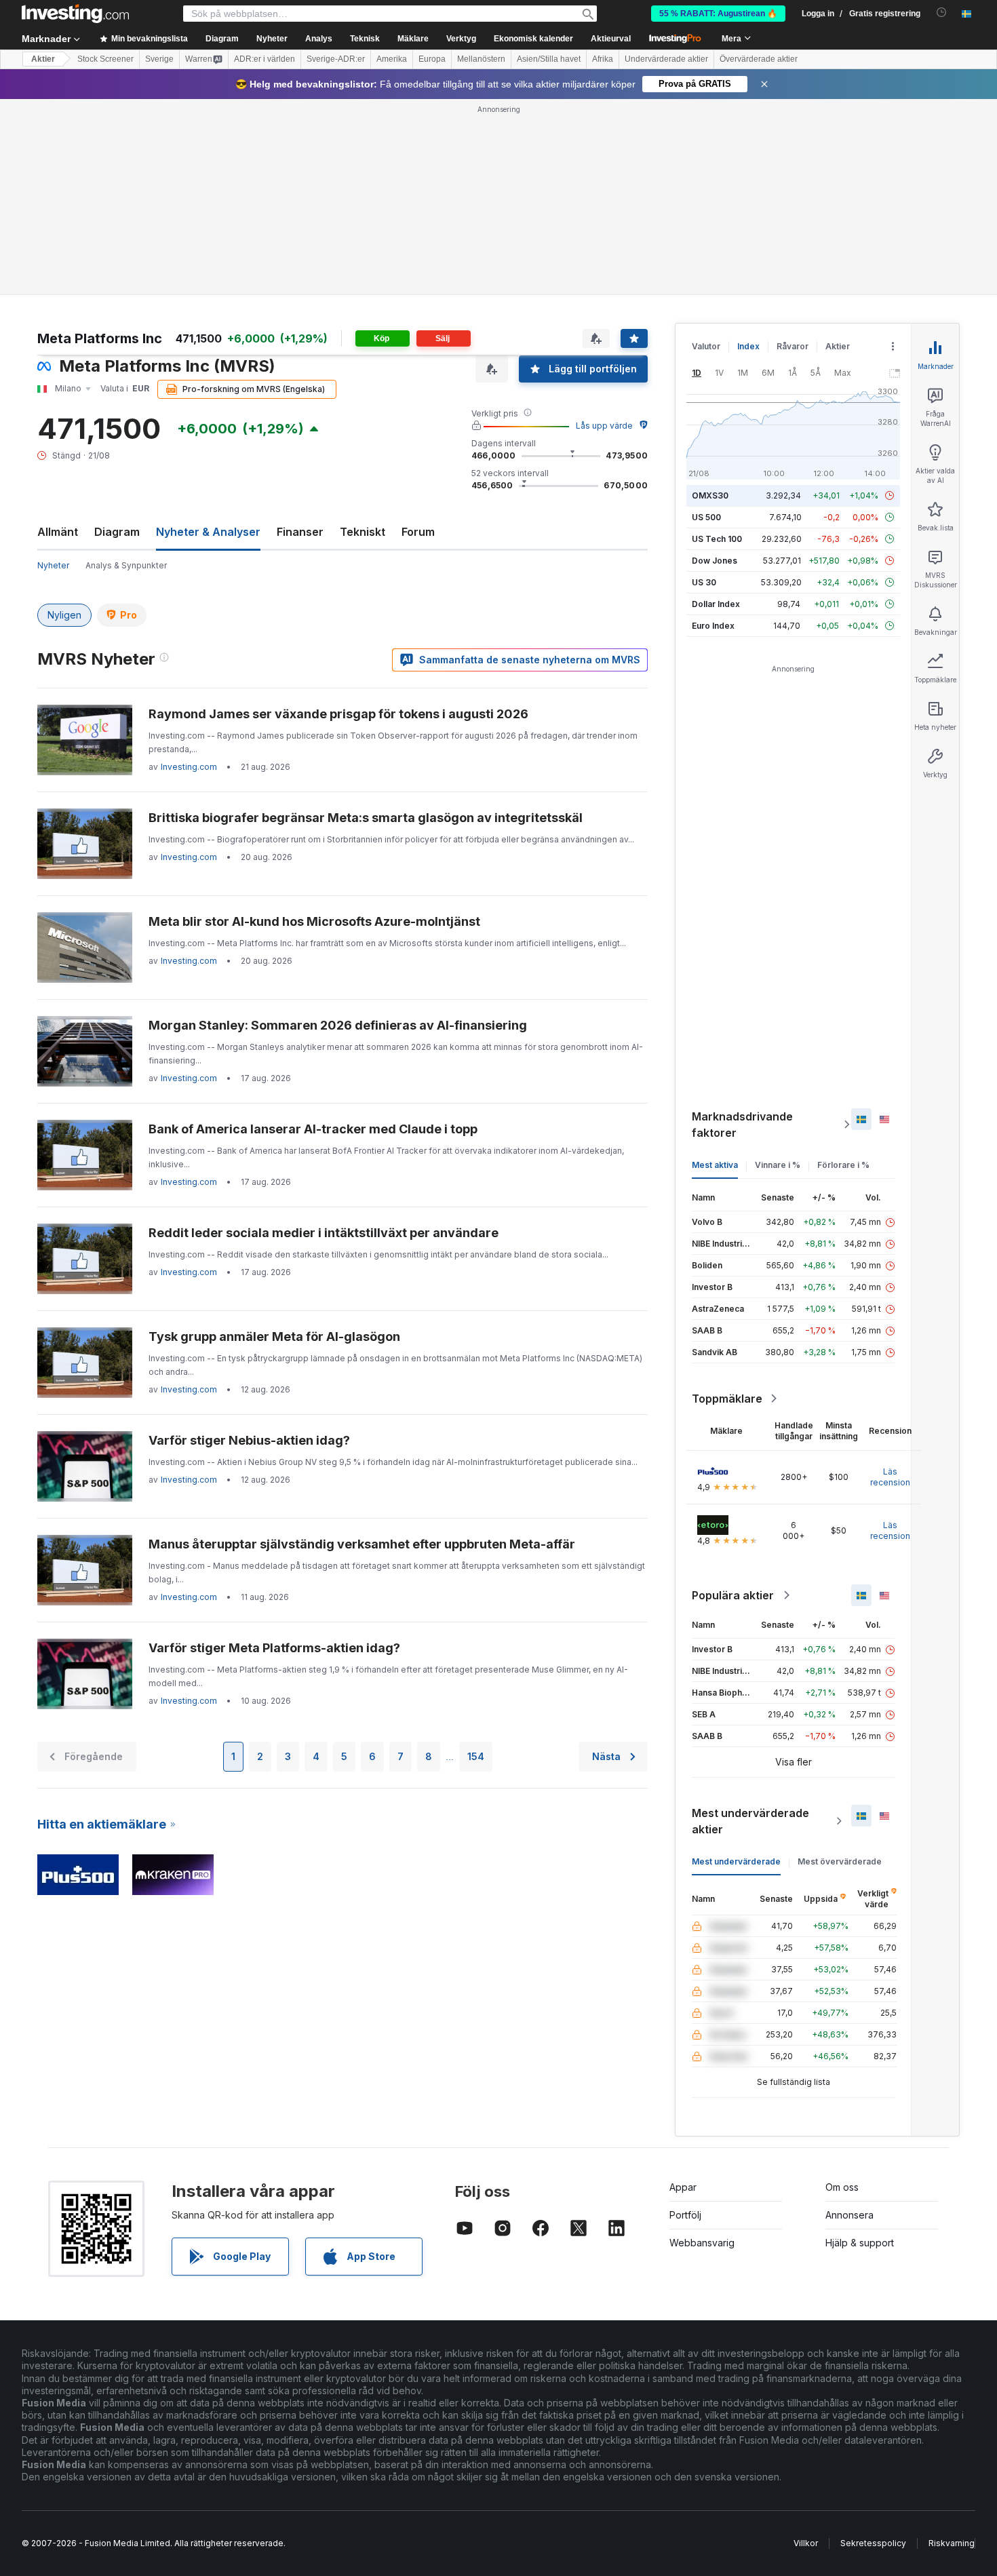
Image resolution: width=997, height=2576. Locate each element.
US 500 (706, 517)
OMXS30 (710, 495)
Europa (432, 59)
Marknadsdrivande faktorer (742, 1125)
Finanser (300, 532)
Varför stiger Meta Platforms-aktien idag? (274, 1648)
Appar (683, 2187)
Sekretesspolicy (873, 2543)
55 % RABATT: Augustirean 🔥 (718, 14)
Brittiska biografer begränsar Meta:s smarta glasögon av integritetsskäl (366, 818)
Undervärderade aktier (666, 59)
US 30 (704, 582)
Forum (418, 532)
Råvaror (793, 346)
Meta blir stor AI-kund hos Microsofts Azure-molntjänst (314, 921)
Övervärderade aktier (759, 59)
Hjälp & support (860, 2243)
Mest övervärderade (840, 1861)
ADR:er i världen (265, 59)
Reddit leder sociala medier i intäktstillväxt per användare (324, 1233)
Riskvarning (952, 2543)
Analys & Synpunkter (126, 565)
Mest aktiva (715, 1165)
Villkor (806, 2543)
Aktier (43, 59)
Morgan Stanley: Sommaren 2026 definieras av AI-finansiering (338, 1025)
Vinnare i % (778, 1165)
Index (748, 346)
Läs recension (890, 1477)
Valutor (706, 346)
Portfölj (685, 2215)
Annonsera (849, 2215)
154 (476, 1756)
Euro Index (713, 626)
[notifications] (942, 13)
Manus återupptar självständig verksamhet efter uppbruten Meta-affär (362, 1544)
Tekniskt (363, 532)
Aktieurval (611, 39)
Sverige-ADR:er (336, 59)
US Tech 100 (717, 539)
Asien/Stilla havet (549, 59)
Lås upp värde (604, 426)
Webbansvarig (702, 2243)
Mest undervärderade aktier (750, 1821)
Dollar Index (716, 604)
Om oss (842, 2187)
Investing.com (189, 767)
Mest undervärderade (736, 1861)
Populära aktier (733, 1595)
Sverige (159, 59)
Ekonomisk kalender (533, 39)
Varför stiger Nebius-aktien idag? (249, 1440)
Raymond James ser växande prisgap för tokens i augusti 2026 (338, 714)
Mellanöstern (481, 59)
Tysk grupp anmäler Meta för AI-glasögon (274, 1336)
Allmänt (58, 532)
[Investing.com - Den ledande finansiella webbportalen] (75, 14)
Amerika (392, 59)
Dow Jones (715, 561)
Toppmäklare (727, 1399)
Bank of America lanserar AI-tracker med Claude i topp (313, 1129)
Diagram (117, 532)
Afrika (603, 59)
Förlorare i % (843, 1165)
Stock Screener (105, 59)
